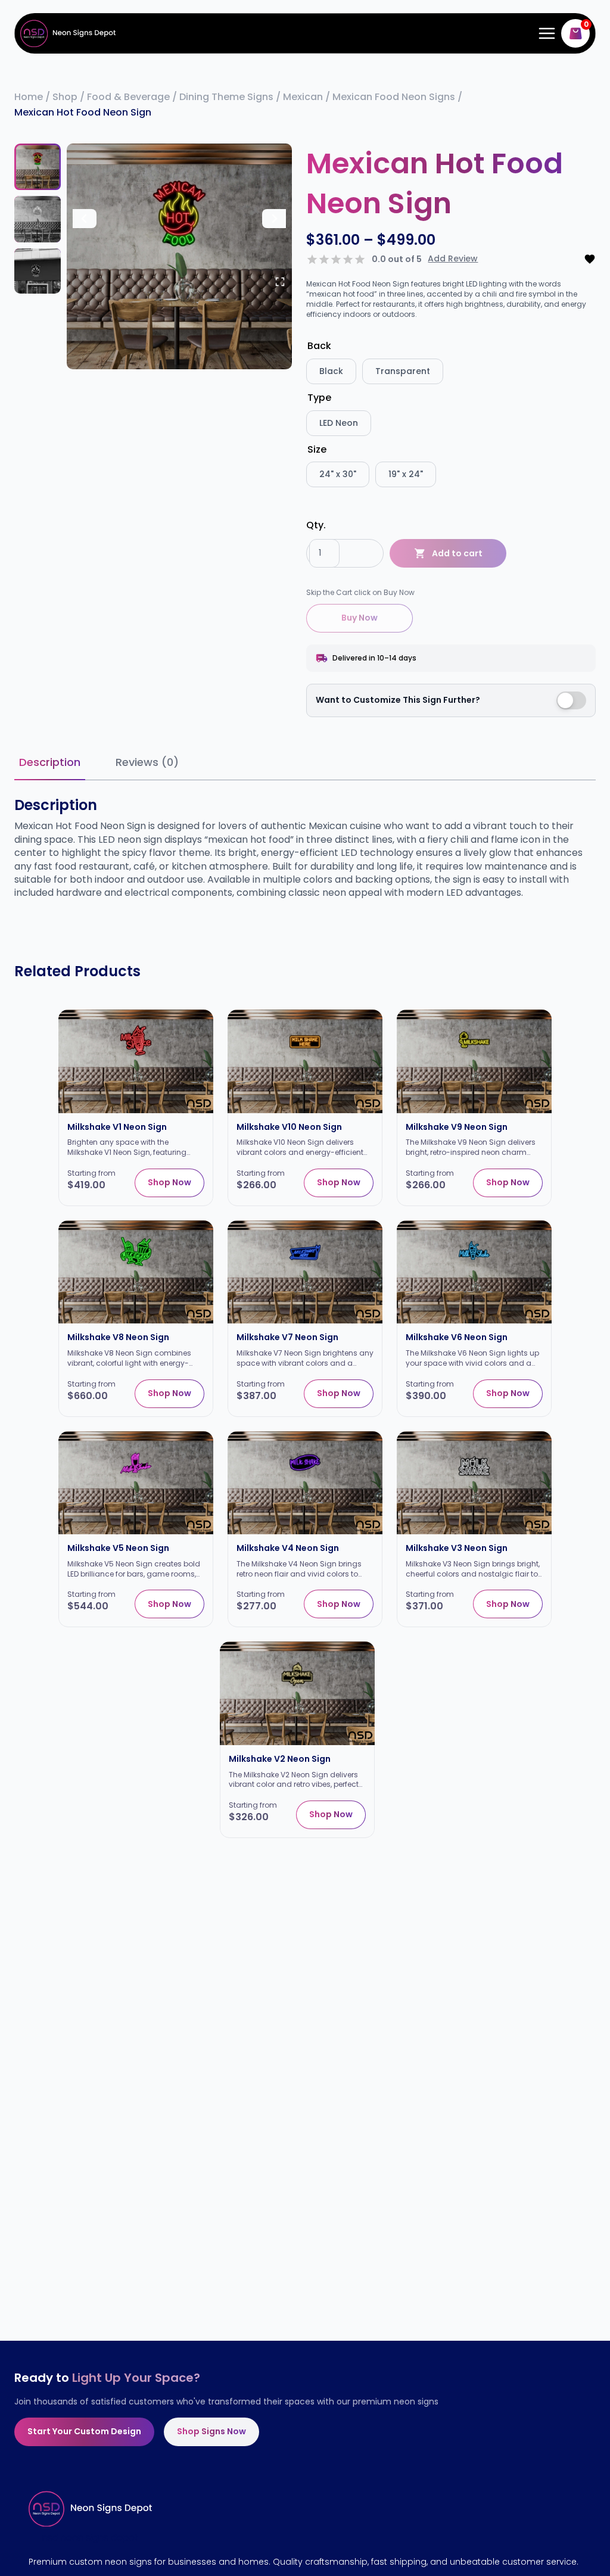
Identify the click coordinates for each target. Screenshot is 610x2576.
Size (317, 449)
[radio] (331, 371)
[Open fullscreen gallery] (280, 282)
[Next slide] (274, 219)
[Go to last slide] (85, 219)
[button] (38, 167)
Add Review (453, 259)
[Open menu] (544, 33)
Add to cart (457, 553)
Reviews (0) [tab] (147, 762)
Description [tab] (50, 762)
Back (319, 346)
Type (319, 398)
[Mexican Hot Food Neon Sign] (179, 256)
